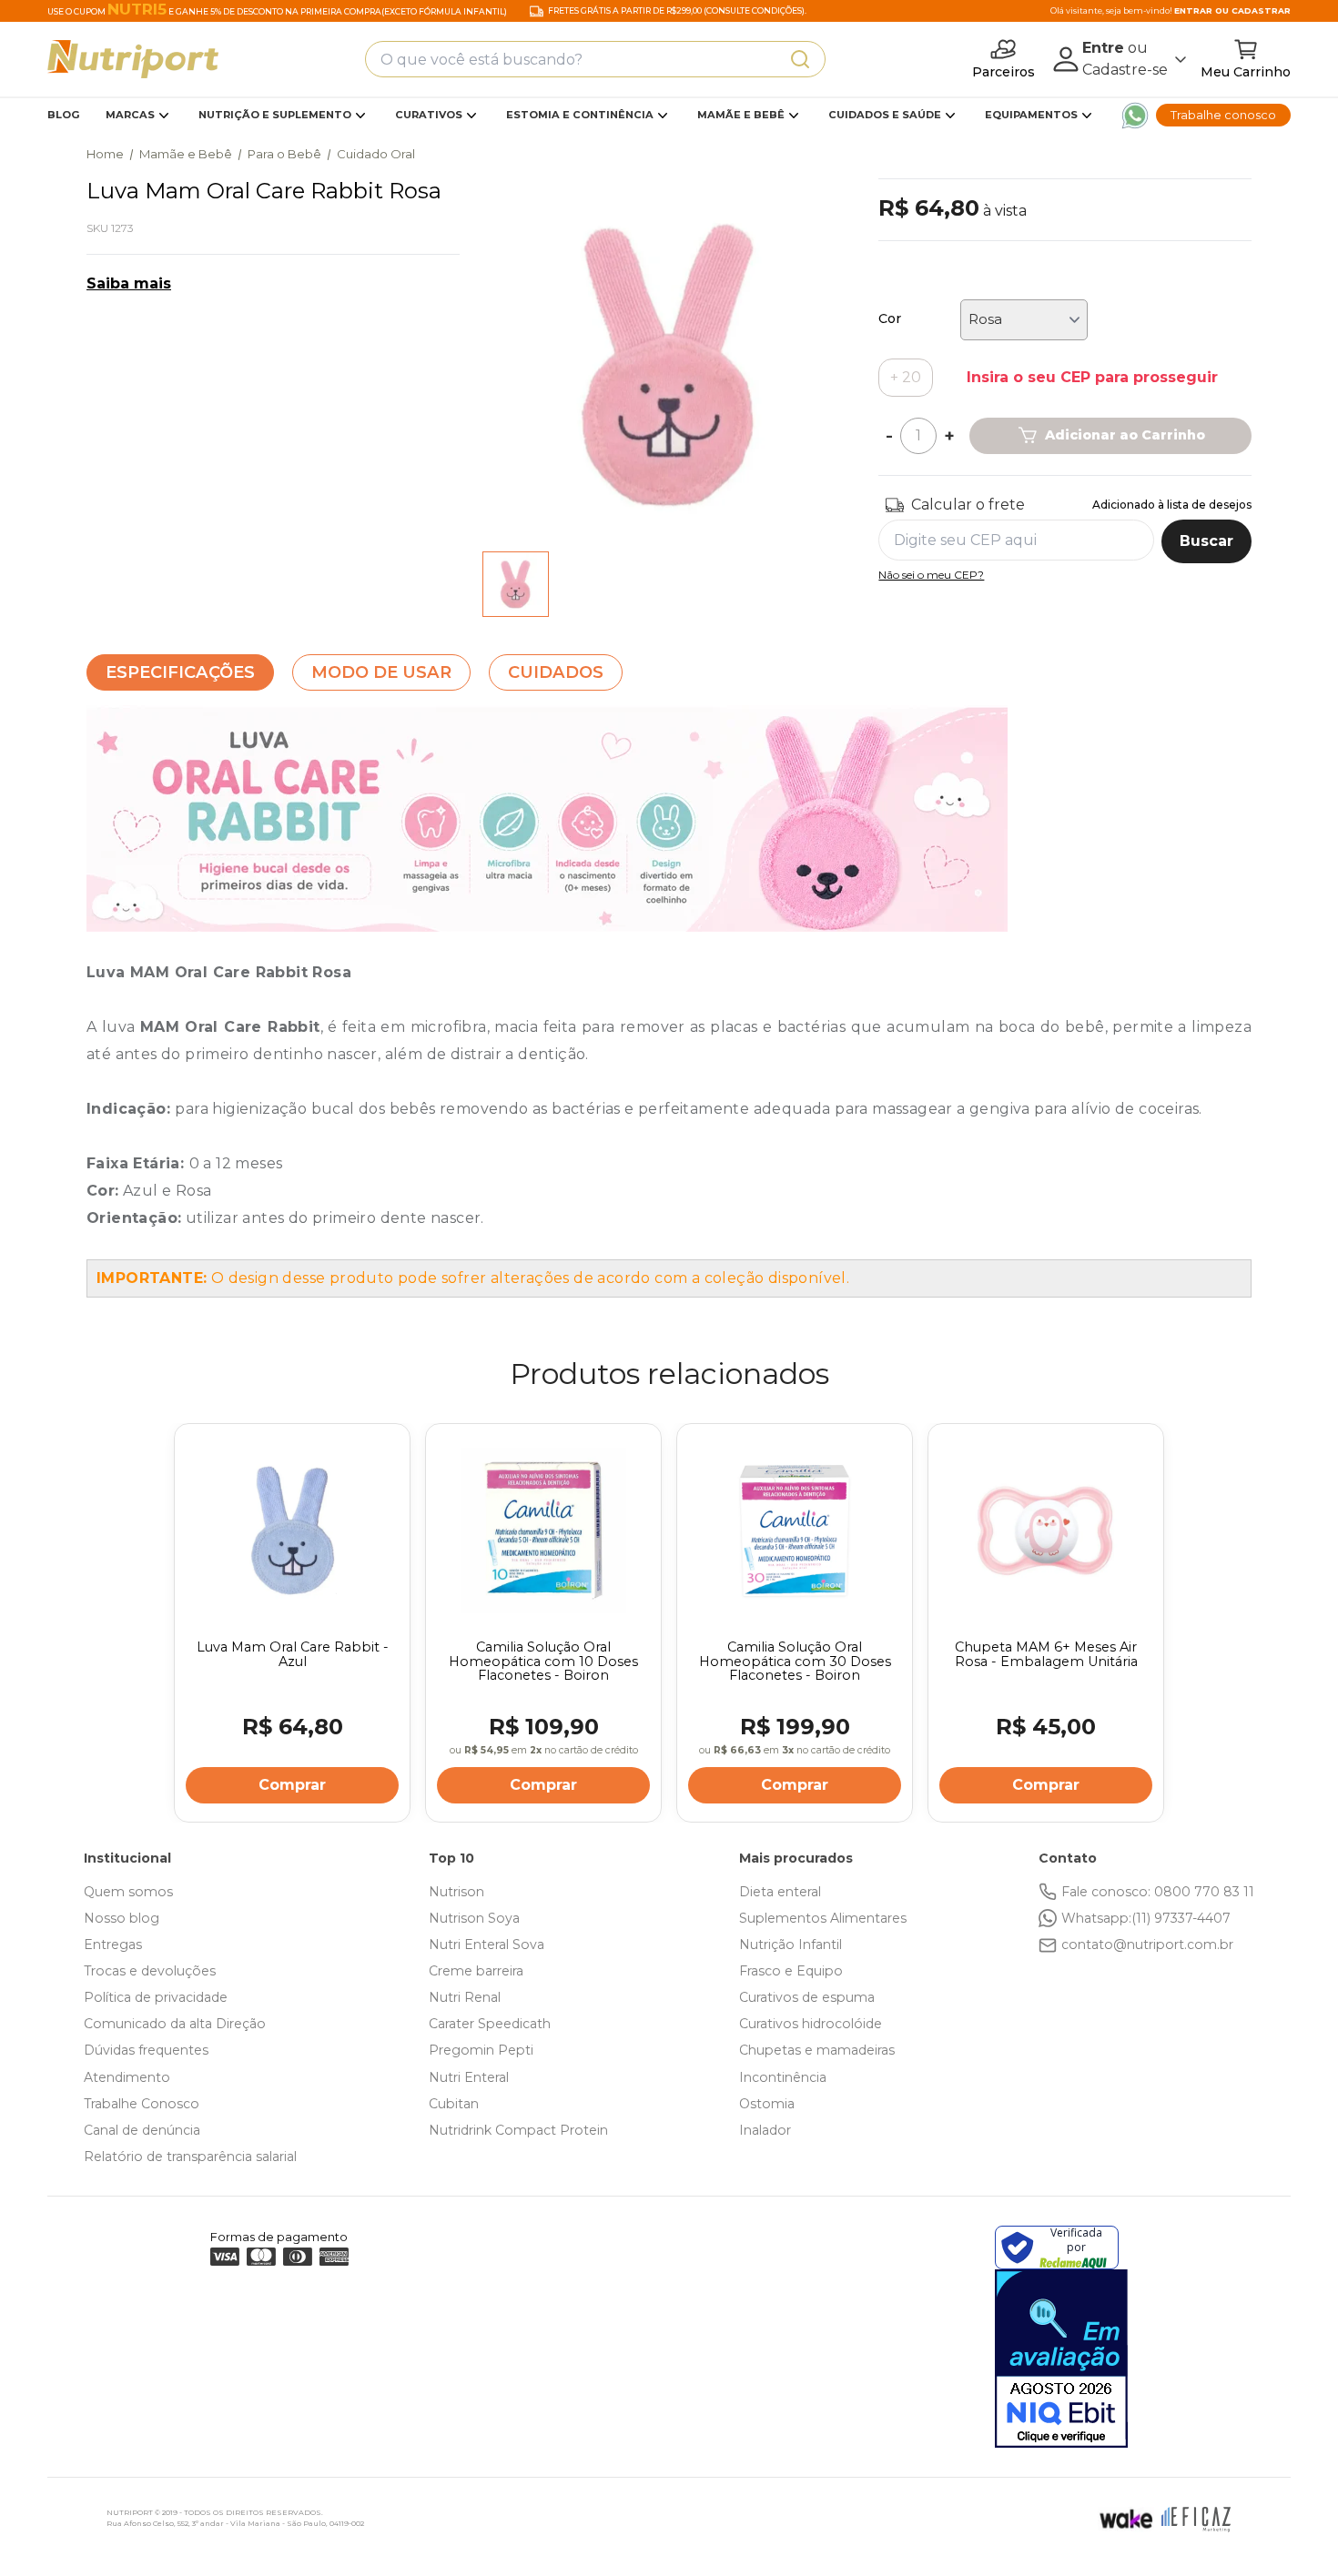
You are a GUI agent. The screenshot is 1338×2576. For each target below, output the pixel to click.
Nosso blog (122, 1918)
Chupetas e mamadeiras (817, 2050)
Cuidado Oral (376, 154)
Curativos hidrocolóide (811, 2024)
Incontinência (783, 2077)
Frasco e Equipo (791, 1971)
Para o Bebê (284, 154)
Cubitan (454, 2104)
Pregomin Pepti (481, 2050)
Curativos (429, 115)
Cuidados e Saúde (885, 115)
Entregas (113, 1945)
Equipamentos (1031, 115)
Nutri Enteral (469, 2077)
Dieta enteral (780, 1892)
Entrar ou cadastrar (1232, 10)
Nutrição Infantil (791, 1945)
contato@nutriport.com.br (1147, 1945)
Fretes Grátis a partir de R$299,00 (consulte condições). (677, 11)
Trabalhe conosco (1223, 115)
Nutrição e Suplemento (275, 115)
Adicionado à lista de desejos (1172, 505)
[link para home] (133, 59)
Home (105, 154)
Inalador (765, 2130)
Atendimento (127, 2077)
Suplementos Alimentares (823, 1918)
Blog (64, 115)
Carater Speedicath (490, 2024)
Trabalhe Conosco (142, 2104)
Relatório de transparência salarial (190, 2157)
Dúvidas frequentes (146, 2050)
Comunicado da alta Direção (175, 2024)
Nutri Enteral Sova (487, 1945)
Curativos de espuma (807, 1997)
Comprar (292, 1785)
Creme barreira (476, 1971)
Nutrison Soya (474, 1918)
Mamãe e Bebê (741, 115)
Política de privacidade (156, 1997)
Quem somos (128, 1892)
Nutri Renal (465, 1997)
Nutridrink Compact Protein (518, 2130)
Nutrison (456, 1892)
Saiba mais (129, 283)
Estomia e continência (580, 115)
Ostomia (767, 2104)
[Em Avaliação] (1061, 2359)
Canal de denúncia (142, 2130)
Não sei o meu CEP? (931, 575)
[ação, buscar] (800, 59)
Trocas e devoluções (150, 1971)
